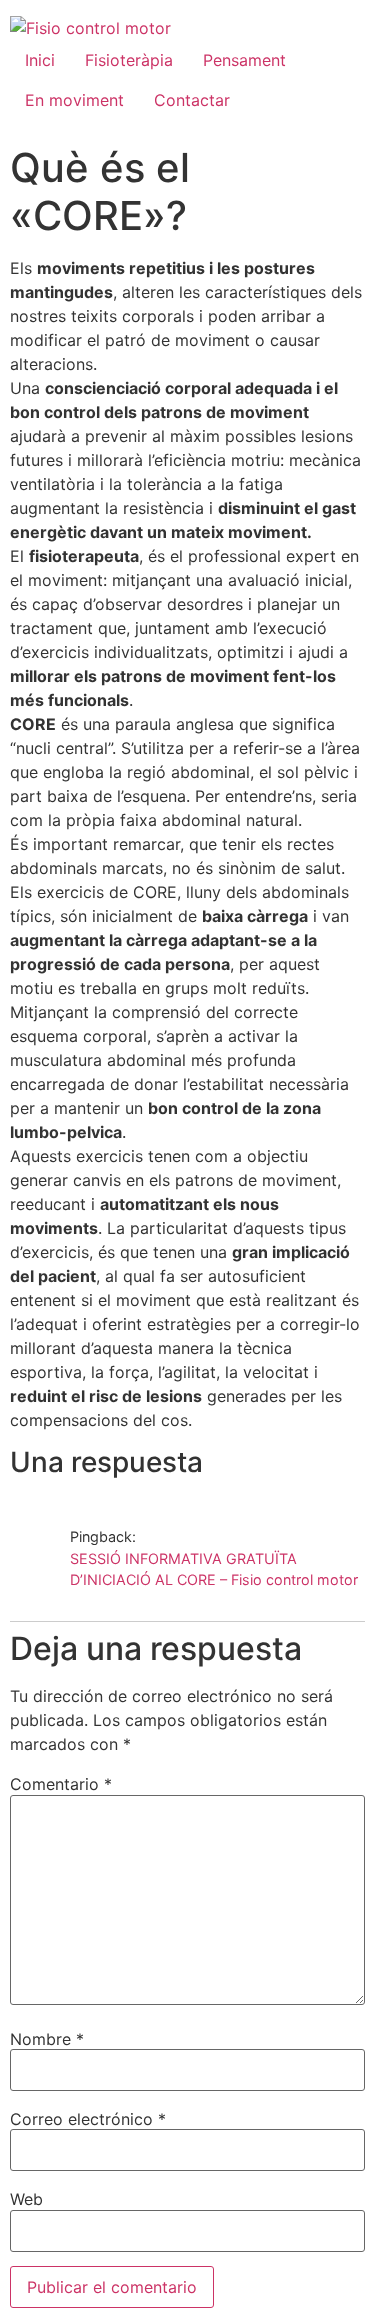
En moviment (74, 100)
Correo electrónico (88, 2119)
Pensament (244, 60)
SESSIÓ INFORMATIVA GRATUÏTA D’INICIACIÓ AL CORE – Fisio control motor (214, 1569)
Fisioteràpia (129, 60)
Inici (40, 60)
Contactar (192, 100)
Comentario (61, 1784)
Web (26, 2199)
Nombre (47, 2039)
